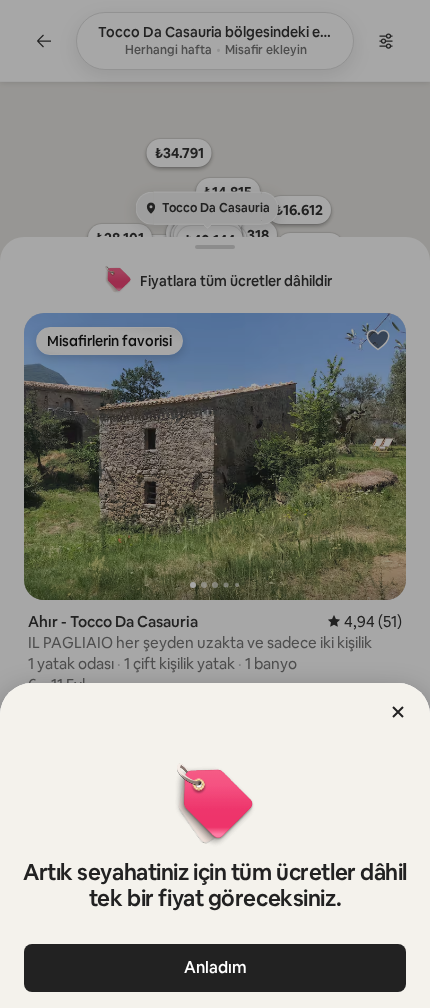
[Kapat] (398, 712)
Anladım (215, 967)
